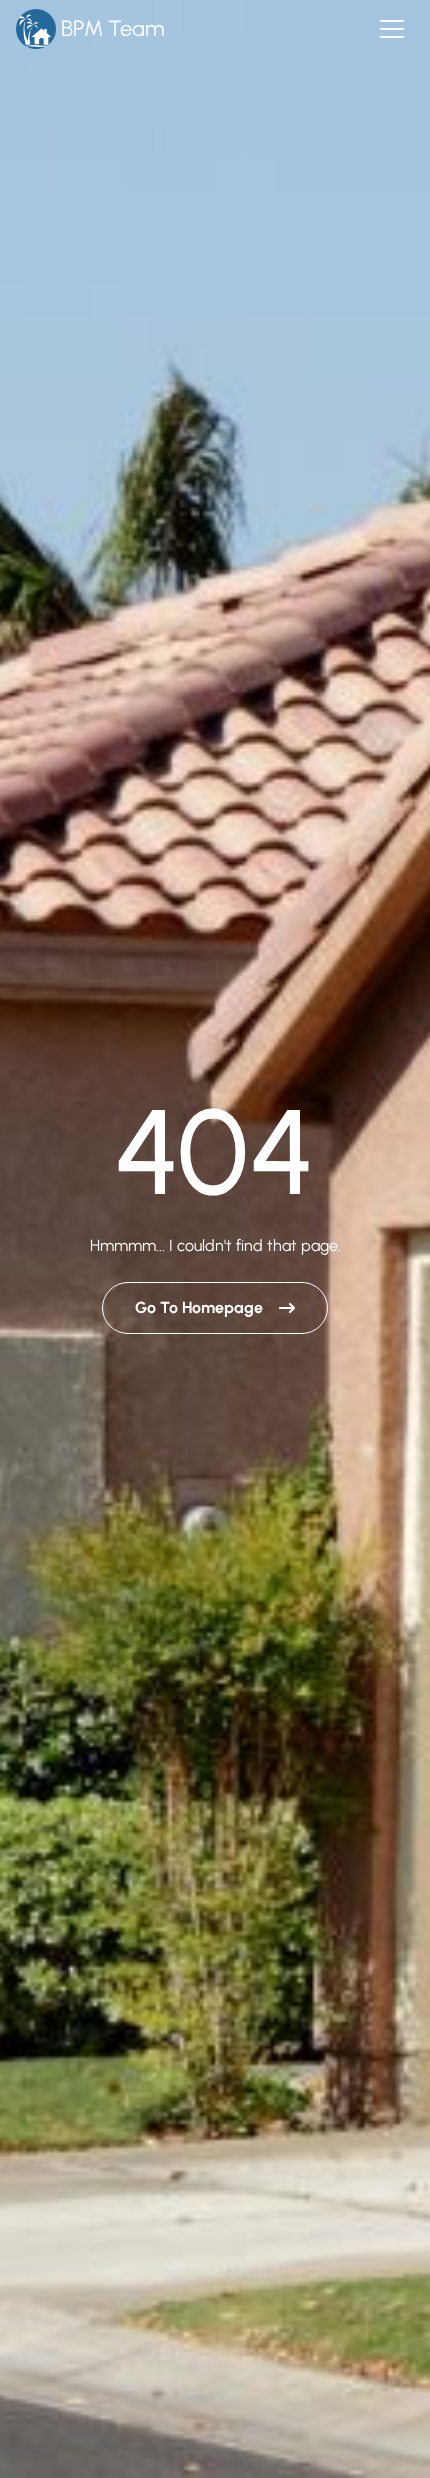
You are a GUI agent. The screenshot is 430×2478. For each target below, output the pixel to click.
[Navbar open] (392, 29)
